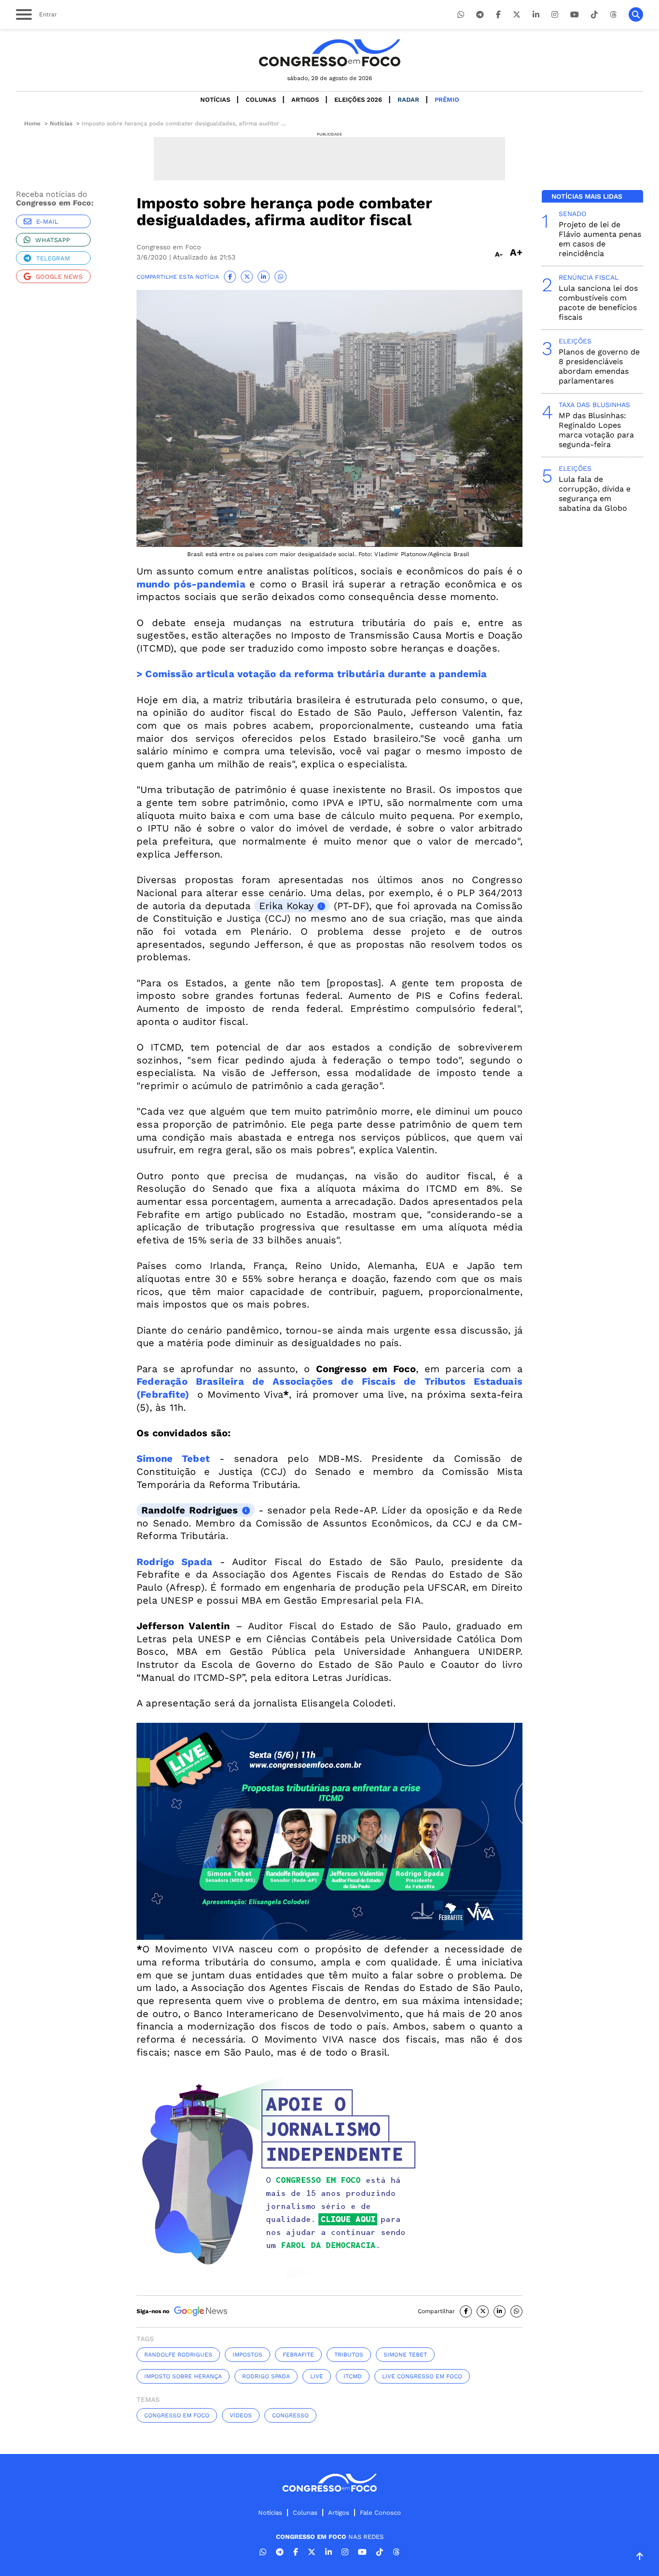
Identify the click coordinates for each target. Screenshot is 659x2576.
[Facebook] (498, 15)
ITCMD (353, 2376)
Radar (408, 100)
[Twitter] (517, 15)
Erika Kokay (286, 906)
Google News (59, 277)
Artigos (305, 100)
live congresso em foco (422, 2376)
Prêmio (447, 100)
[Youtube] (575, 15)
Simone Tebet (173, 1458)
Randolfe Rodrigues (190, 1510)
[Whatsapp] (461, 15)
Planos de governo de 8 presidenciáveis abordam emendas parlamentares (599, 366)
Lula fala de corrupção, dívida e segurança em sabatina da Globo (595, 494)
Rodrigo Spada (174, 1562)
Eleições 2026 (358, 100)
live (317, 2376)
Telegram (53, 258)
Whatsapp (53, 240)
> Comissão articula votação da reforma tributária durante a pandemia (312, 674)
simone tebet (405, 2355)
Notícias (215, 100)
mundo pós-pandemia (191, 584)
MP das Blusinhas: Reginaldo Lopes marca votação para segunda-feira (596, 430)
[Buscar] (636, 14)
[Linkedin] (536, 15)
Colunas (261, 100)
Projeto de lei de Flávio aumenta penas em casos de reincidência (600, 239)
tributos (349, 2355)
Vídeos (241, 2415)
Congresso (290, 2415)
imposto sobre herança (183, 2376)
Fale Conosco (380, 2513)
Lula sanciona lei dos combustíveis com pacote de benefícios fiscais (598, 303)
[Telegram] (480, 15)
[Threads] (613, 15)
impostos (247, 2355)
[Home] (329, 53)
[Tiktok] (594, 15)
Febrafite (298, 2355)
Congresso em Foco (177, 2415)
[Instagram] (555, 15)
